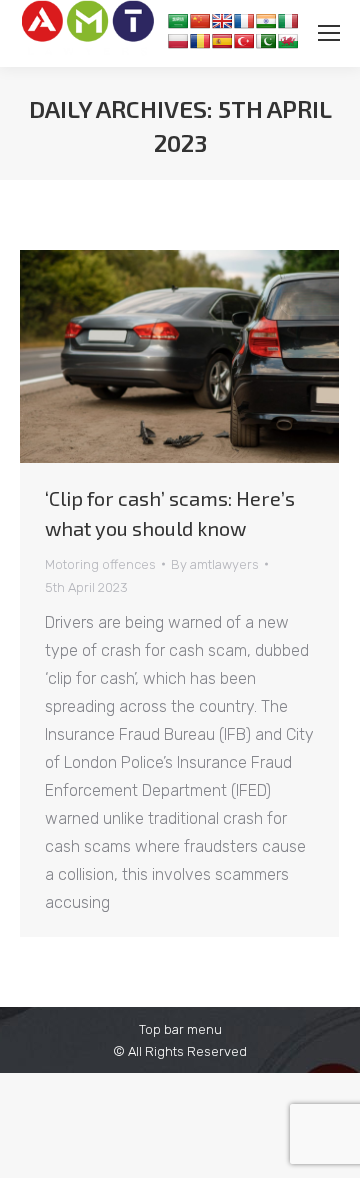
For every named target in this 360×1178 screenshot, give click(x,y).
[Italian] (288, 21)
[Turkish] (244, 41)
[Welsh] (288, 41)
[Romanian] (200, 41)
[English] (222, 21)
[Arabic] (178, 21)
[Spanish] (222, 41)
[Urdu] (266, 41)
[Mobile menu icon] (329, 33)
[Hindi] (266, 21)
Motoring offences (100, 564)
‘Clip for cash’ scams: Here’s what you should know (170, 513)
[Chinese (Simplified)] (200, 21)
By (215, 564)
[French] (244, 21)
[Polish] (178, 41)
